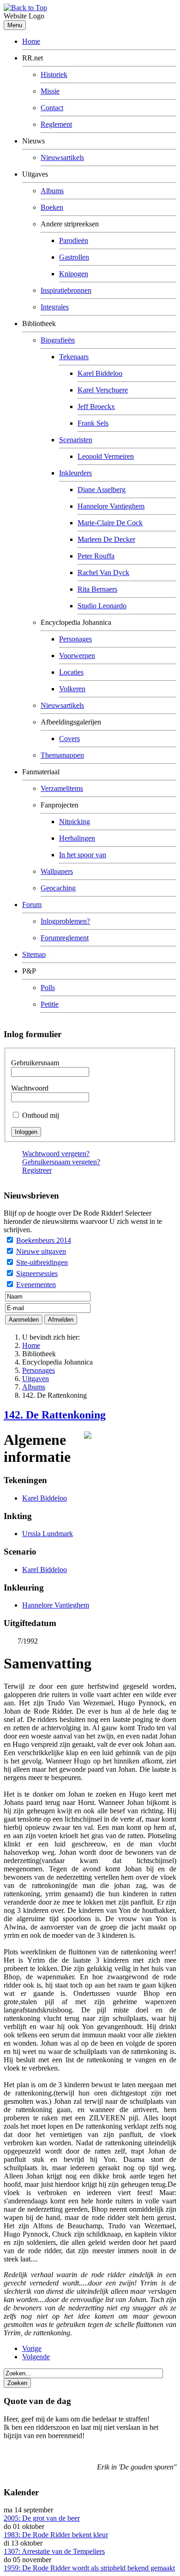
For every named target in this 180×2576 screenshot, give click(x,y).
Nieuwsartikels (62, 157)
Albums (52, 191)
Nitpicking (75, 822)
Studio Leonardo (102, 606)
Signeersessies (37, 1273)
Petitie (50, 1004)
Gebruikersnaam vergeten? (61, 1162)
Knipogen (74, 274)
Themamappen (62, 755)
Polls (48, 988)
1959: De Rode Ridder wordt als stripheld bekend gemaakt (89, 2568)
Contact (52, 108)
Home (31, 41)
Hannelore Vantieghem (111, 506)
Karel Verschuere (103, 390)
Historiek (54, 74)
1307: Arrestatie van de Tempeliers (54, 2551)
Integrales (55, 307)
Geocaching (58, 888)
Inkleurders (75, 473)
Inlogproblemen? (65, 921)
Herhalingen (77, 838)
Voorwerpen (77, 656)
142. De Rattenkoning (55, 1415)
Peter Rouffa (96, 556)
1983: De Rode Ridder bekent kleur (56, 2535)
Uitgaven (36, 1379)
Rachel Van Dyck (103, 573)
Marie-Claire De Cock (110, 523)
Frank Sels (93, 423)
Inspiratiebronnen (66, 290)
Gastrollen (74, 257)
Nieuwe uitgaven (41, 1251)
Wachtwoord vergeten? (56, 1154)
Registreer (37, 1170)
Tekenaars (74, 357)
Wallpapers (57, 871)
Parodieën (74, 240)
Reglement (56, 124)
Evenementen (36, 1285)
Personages (75, 639)
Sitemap (34, 954)
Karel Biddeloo (100, 373)
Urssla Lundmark (48, 1534)
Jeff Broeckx (96, 407)
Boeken (52, 207)
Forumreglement (65, 938)
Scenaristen (76, 440)
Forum (32, 905)
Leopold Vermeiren (106, 456)
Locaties (71, 672)
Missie (50, 91)
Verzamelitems (62, 788)
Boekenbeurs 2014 (44, 1240)
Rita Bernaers (97, 589)
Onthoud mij (41, 1115)
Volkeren (72, 689)
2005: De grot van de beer (42, 2518)
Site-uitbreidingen (42, 1262)
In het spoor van (83, 855)
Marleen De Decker (106, 539)
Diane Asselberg (102, 490)
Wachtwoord (30, 1088)
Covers (69, 739)
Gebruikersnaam (35, 1063)
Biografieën (58, 340)
